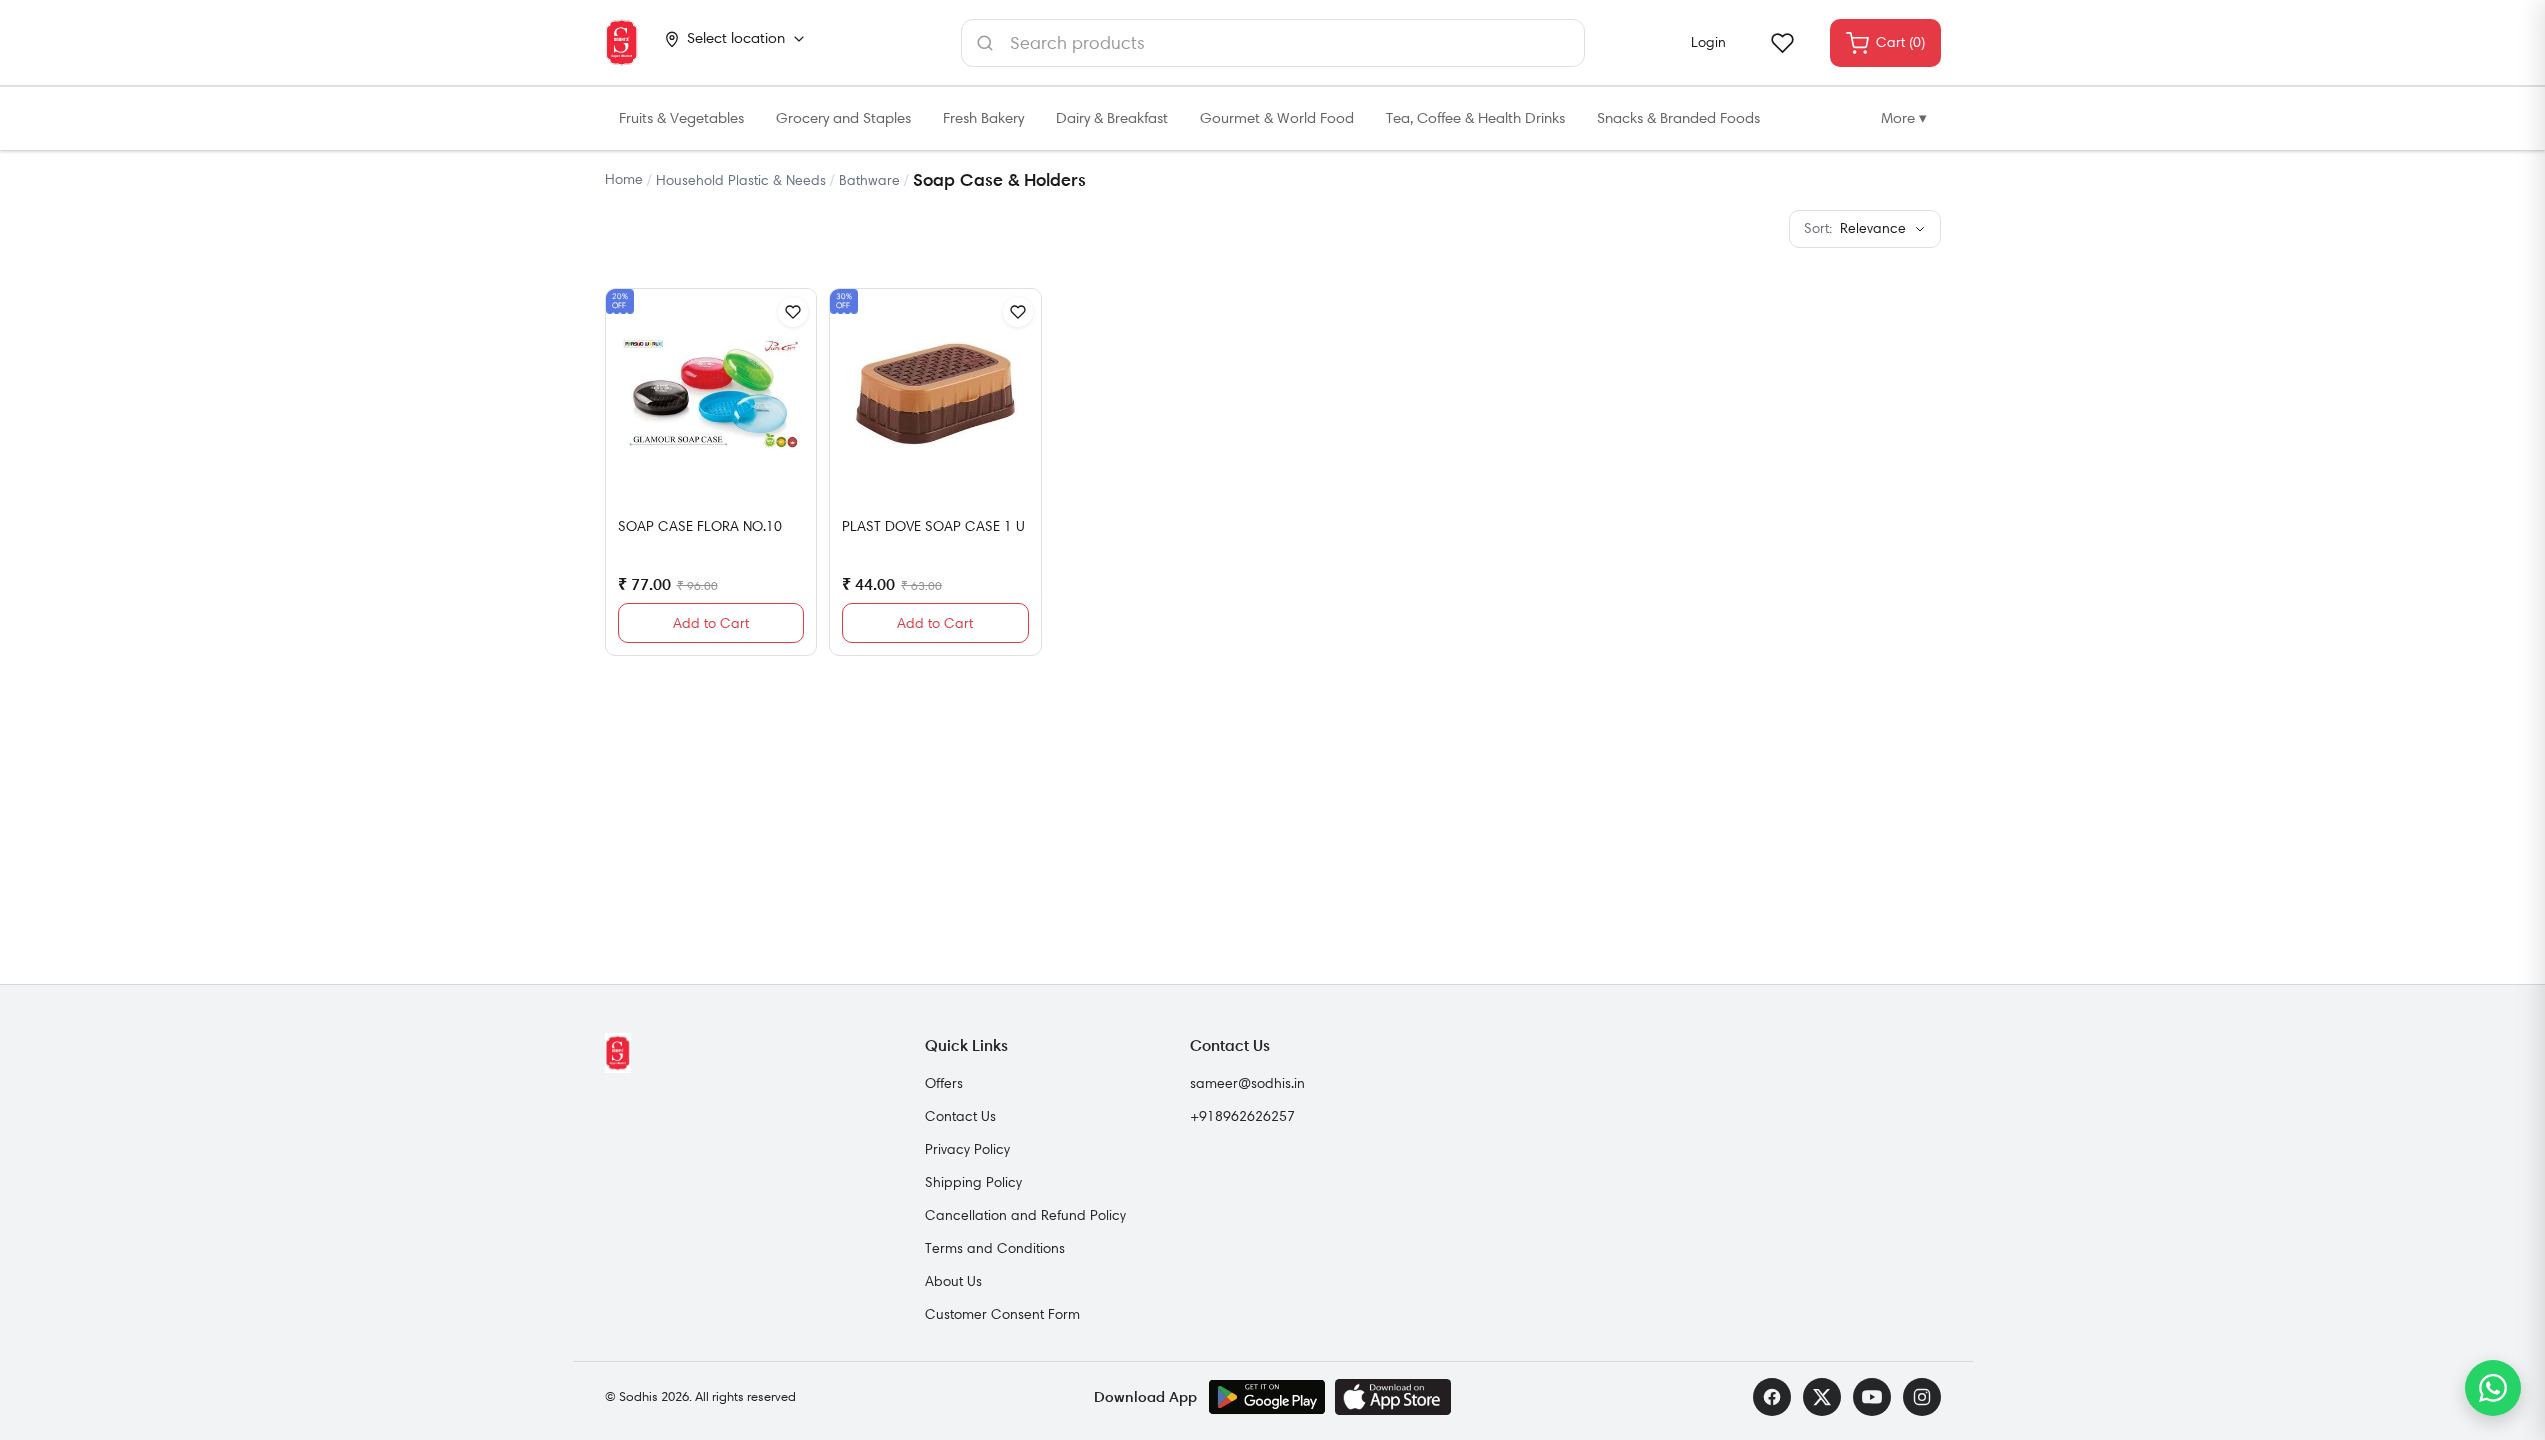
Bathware (869, 180)
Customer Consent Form (1002, 1314)
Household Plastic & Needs (741, 180)
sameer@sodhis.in (1247, 1083)
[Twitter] (1822, 1397)
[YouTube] (1872, 1397)
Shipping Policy (973, 1182)
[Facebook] (1772, 1397)
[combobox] (1273, 43)
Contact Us (960, 1116)
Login (1708, 42)
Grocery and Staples (843, 118)
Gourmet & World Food (1277, 118)
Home (624, 179)
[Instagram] (1922, 1397)
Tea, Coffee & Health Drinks (1475, 118)
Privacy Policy (967, 1149)
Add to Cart (711, 623)
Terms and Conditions (995, 1248)
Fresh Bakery (983, 118)
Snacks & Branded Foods (1678, 118)
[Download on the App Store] (1393, 1397)
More (1904, 118)
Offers (944, 1083)
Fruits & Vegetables (681, 118)
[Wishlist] (1782, 43)
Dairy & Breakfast (1112, 118)
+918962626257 (1242, 1116)
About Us (953, 1281)
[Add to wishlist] (793, 312)
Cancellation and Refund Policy (1025, 1215)
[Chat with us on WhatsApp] (2493, 1388)
